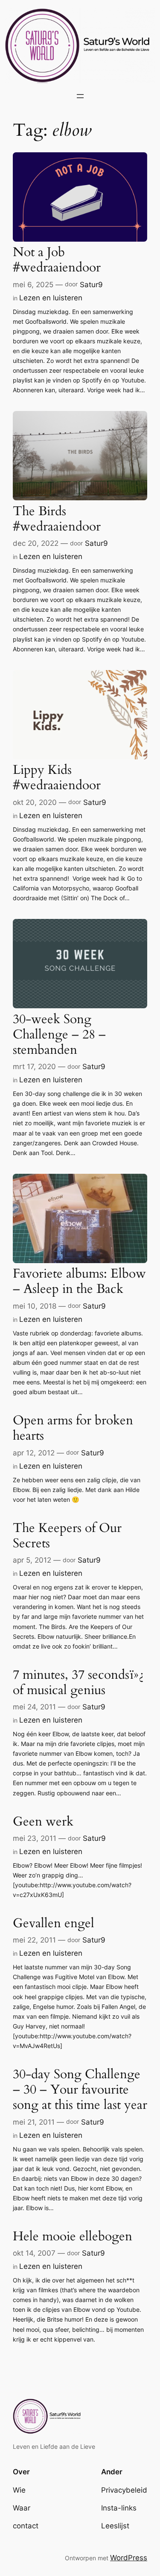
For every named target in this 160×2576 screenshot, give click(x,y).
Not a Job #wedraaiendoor (57, 260)
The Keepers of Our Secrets (67, 1536)
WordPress (129, 2558)
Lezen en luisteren (51, 298)
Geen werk (43, 1822)
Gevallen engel (54, 1923)
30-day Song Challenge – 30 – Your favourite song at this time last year (80, 2090)
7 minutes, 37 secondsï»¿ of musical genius (78, 1683)
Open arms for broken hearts (73, 1428)
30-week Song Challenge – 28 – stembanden (59, 1035)
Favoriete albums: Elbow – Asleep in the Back (79, 1281)
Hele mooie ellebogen (73, 2237)
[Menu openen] (80, 96)
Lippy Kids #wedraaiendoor (57, 778)
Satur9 (91, 285)
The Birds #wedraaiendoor (57, 519)
